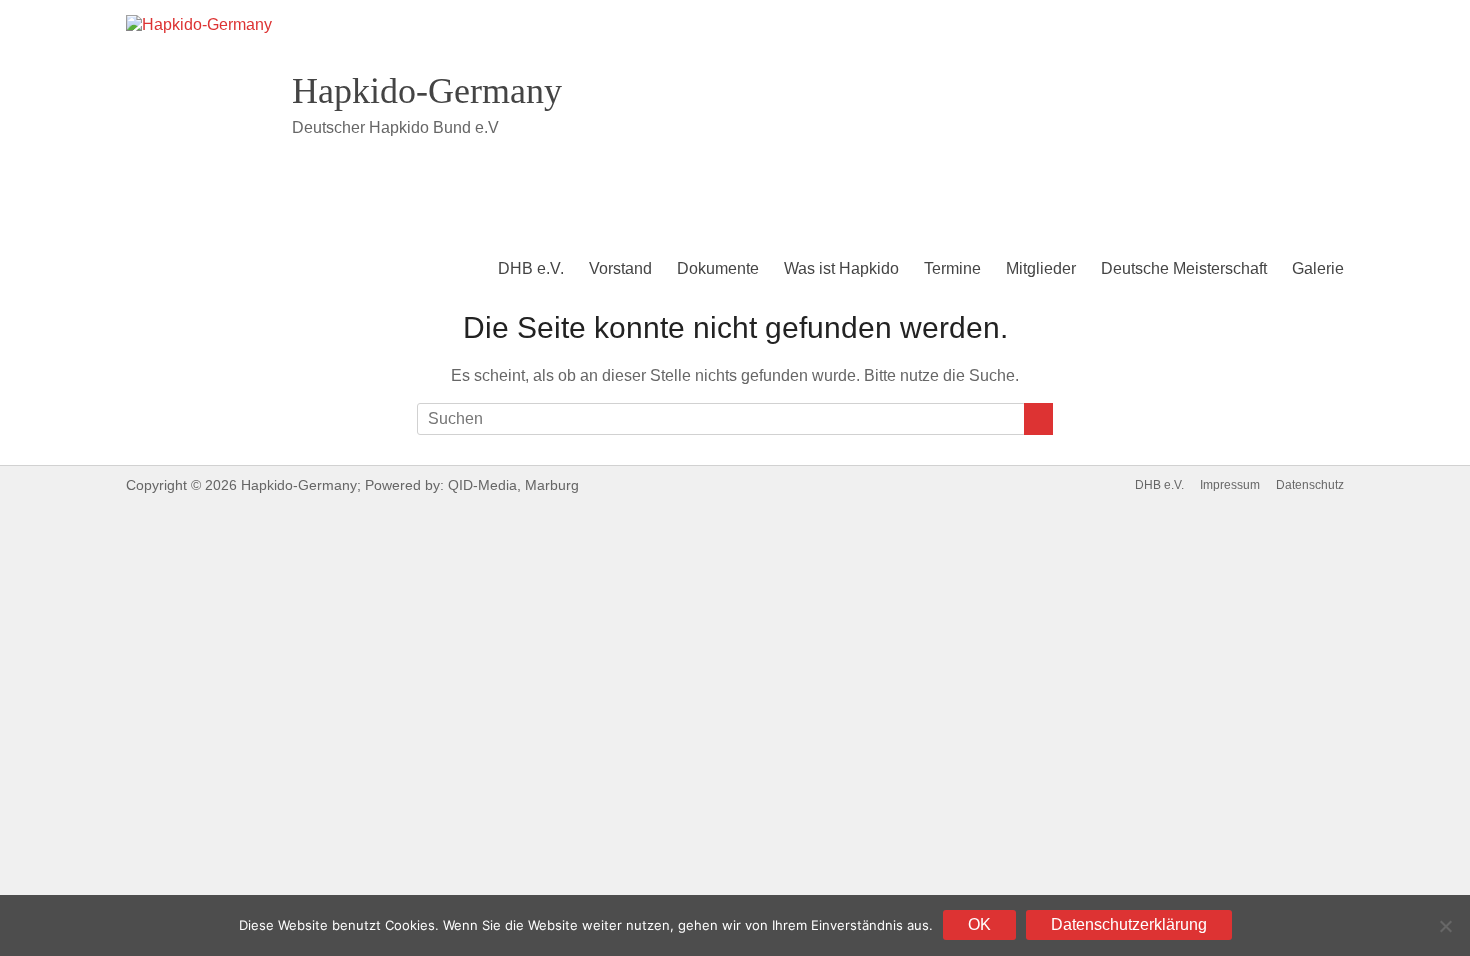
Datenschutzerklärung (1129, 924)
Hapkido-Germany (427, 91)
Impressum (1230, 485)
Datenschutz (1310, 485)
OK (979, 924)
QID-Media (482, 485)
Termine (952, 268)
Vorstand (620, 268)
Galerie (1318, 268)
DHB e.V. (531, 268)
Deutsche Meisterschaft (1184, 268)
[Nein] (1445, 926)
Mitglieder (1041, 268)
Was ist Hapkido (841, 268)
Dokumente (718, 268)
